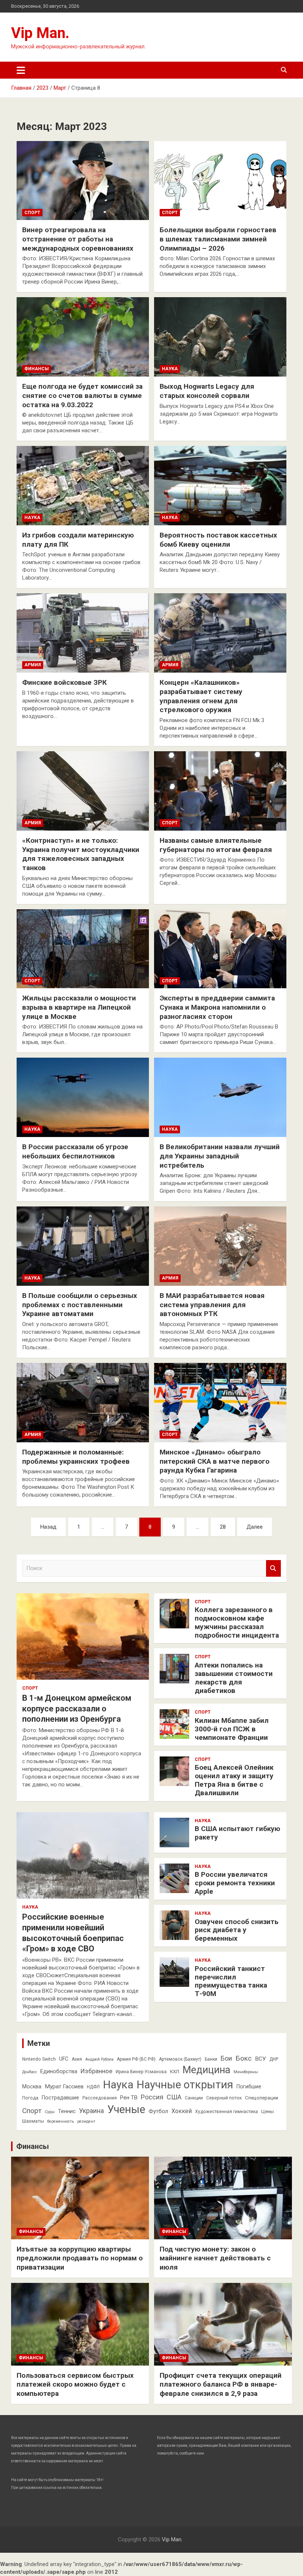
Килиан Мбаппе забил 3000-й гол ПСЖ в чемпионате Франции (232, 1729)
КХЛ (175, 2072)
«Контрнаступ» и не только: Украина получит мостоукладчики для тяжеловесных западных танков (81, 854)
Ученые (126, 2109)
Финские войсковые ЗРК (64, 682)
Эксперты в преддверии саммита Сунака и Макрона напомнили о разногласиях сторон (217, 1007)
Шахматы (33, 2121)
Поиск (273, 1568)
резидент (86, 2121)
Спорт (32, 213)
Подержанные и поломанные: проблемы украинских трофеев (76, 1457)
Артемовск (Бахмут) (180, 2059)
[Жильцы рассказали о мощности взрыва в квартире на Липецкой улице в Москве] (83, 949)
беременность (61, 2121)
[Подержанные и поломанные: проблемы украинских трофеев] (83, 1402)
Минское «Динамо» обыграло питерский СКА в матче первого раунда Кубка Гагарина (215, 1461)
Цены (268, 2111)
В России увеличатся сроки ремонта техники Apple (235, 1883)
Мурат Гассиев (64, 2086)
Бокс (244, 2058)
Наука (170, 369)
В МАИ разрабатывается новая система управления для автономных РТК (212, 1305)
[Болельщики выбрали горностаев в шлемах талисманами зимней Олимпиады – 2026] (220, 181)
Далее (255, 1527)
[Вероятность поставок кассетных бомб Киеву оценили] (220, 486)
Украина (91, 2111)
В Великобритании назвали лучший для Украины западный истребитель (220, 1156)
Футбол (158, 2111)
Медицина (206, 2070)
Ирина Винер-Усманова (141, 2072)
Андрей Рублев (99, 2059)
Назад (48, 1527)
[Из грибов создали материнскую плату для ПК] (83, 486)
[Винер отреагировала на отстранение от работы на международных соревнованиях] (83, 181)
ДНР (274, 2059)
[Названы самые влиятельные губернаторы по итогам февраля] (220, 791)
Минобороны (246, 2072)
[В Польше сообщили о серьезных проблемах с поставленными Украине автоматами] (83, 1246)
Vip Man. (40, 33)
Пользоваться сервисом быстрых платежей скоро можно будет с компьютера (75, 2384)
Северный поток (224, 2098)
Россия (152, 2097)
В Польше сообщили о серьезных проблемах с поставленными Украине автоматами (80, 1305)
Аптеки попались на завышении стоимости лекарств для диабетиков (234, 1678)
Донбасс (30, 2072)
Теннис (67, 2111)
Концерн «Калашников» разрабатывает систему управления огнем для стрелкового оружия (201, 696)
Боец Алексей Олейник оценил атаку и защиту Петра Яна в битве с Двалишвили (234, 1780)
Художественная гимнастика (227, 2112)
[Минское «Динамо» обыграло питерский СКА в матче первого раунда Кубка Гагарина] (220, 1402)
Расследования (100, 2098)
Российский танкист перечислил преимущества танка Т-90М (231, 1981)
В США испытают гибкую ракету (237, 1833)
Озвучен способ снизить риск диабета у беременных (237, 1930)
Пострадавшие (60, 2098)
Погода (30, 2098)
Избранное (96, 2071)
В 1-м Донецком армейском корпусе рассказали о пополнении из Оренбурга (77, 1708)
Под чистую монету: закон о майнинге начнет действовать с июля (215, 2258)
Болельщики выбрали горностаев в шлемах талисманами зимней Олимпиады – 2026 (218, 239)
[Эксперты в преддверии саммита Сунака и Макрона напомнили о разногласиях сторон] (220, 949)
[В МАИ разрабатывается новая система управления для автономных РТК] (220, 1246)
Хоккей (182, 2111)
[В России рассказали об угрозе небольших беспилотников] (83, 1098)
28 (223, 1527)
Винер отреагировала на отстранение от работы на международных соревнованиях (78, 239)
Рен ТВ (129, 2098)
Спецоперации (262, 2098)
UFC (64, 2059)
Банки (211, 2059)
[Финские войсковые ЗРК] (83, 633)
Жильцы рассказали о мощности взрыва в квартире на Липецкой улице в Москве (79, 1007)
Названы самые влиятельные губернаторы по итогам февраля (216, 845)
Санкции (194, 2098)
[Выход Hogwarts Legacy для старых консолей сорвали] (220, 337)
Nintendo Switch (39, 2059)
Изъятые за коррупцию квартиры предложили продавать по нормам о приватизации (80, 2258)
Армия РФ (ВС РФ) (136, 2059)
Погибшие (249, 2086)
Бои (226, 2058)
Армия (33, 665)
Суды (50, 2112)
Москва (32, 2086)
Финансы (37, 369)
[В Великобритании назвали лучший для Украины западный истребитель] (220, 1098)
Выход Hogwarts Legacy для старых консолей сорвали (207, 391)
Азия (77, 2059)
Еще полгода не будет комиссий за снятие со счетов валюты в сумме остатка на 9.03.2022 (82, 395)
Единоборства (59, 2071)
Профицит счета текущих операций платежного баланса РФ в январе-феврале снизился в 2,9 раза (221, 2384)
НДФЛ (93, 2087)
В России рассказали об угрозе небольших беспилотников (75, 1151)
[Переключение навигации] (21, 70)
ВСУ (261, 2059)
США (174, 2097)
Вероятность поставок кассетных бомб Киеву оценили (218, 540)
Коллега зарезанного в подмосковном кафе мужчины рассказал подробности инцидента (237, 1622)
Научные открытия (185, 2085)
